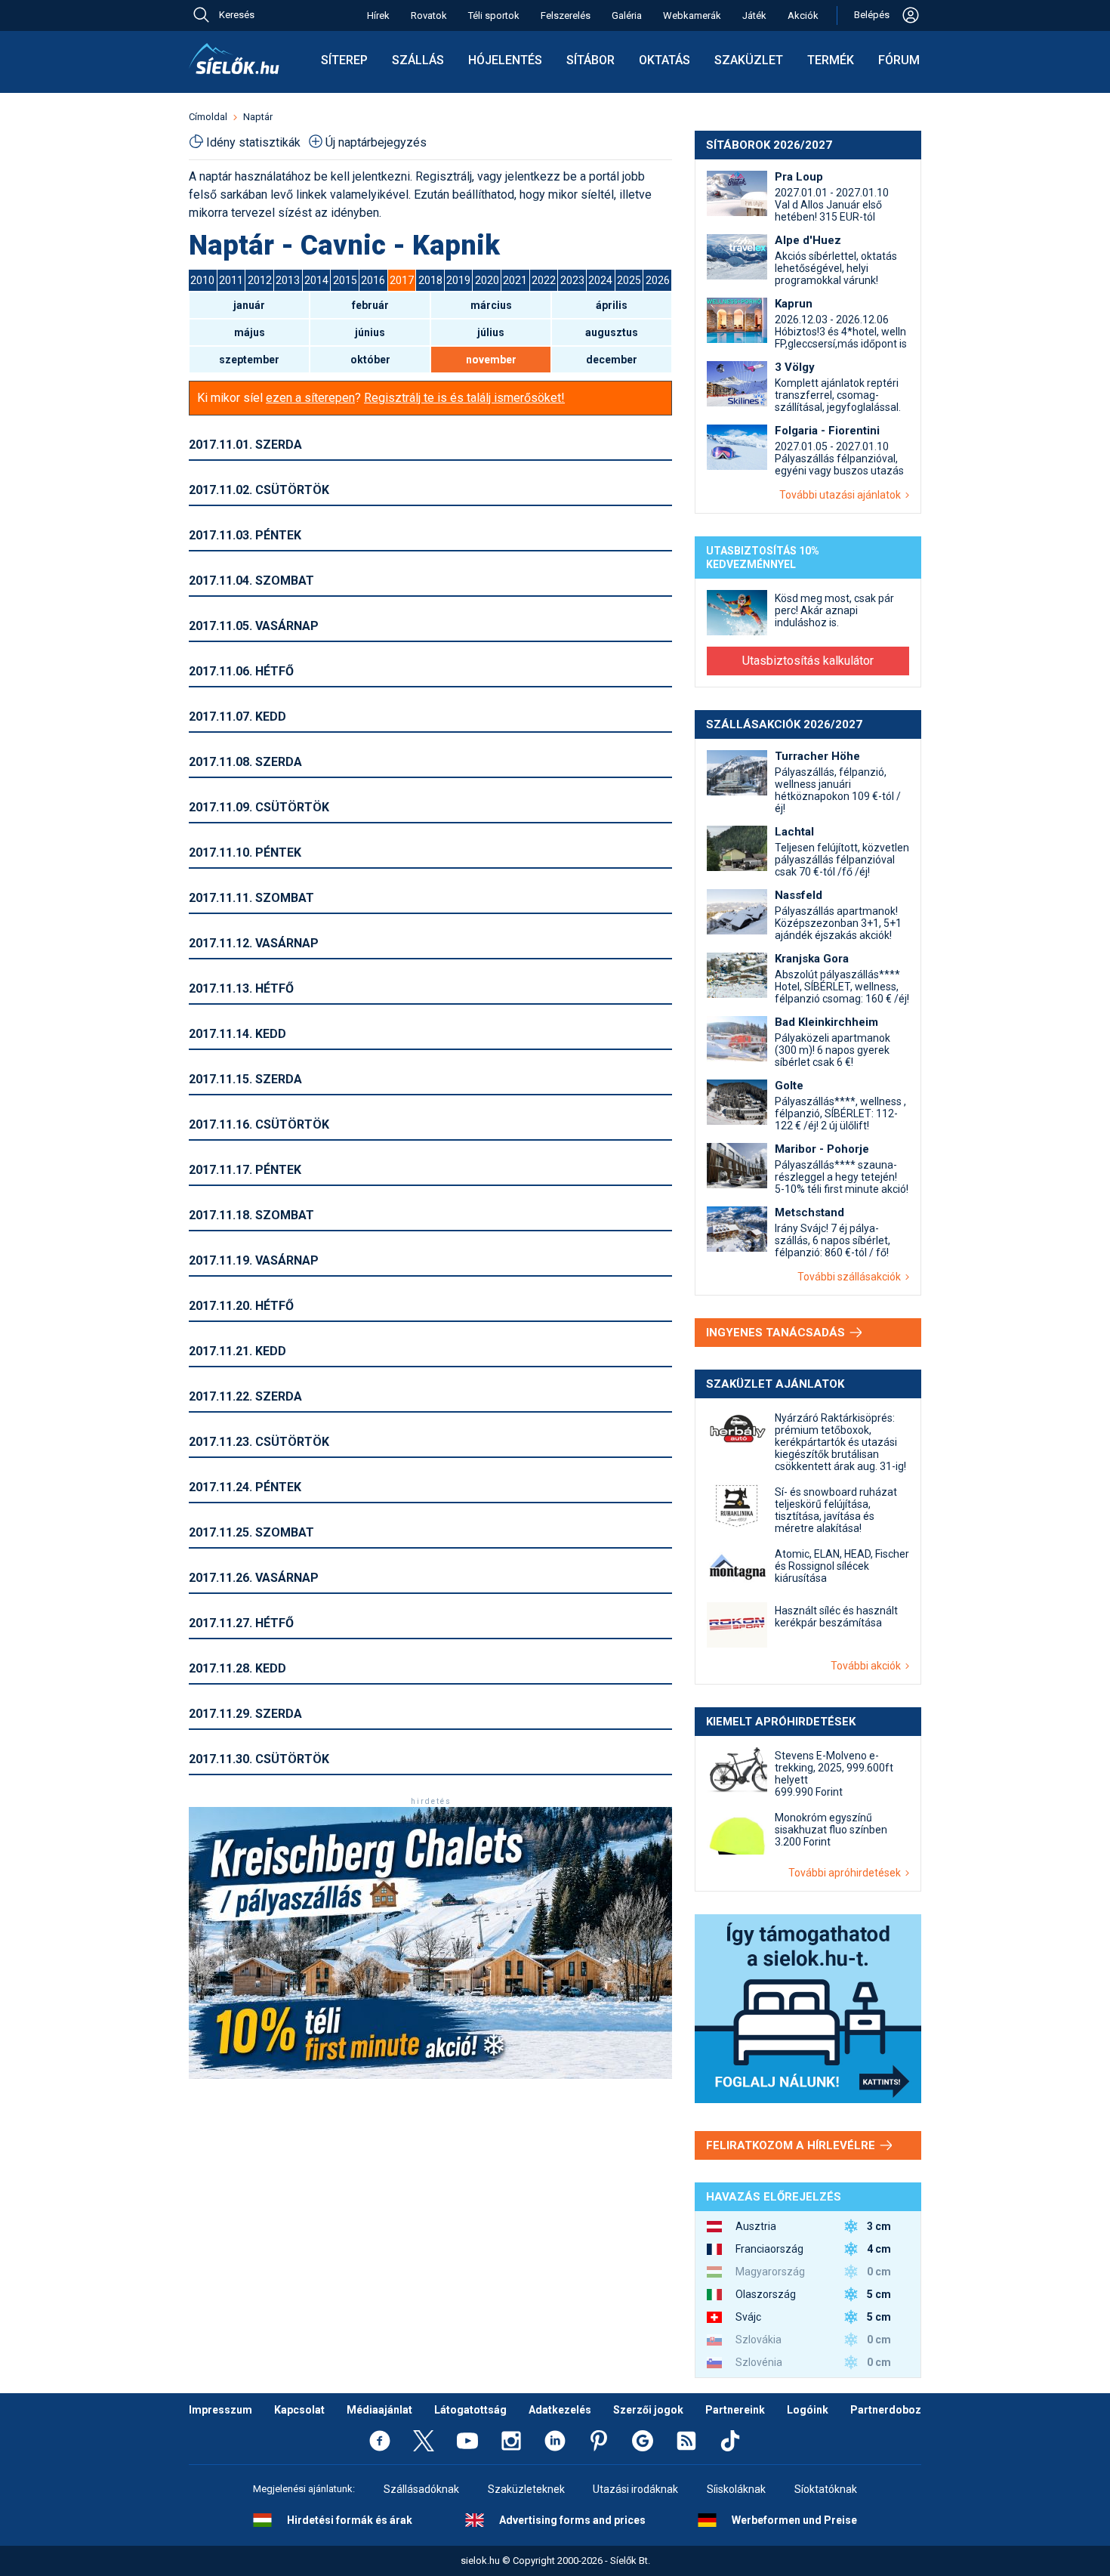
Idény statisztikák (253, 142)
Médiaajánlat (379, 2410)
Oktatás (664, 60)
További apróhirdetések (847, 1873)
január (249, 305)
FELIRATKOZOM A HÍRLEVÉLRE (792, 2145)
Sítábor (590, 60)
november (491, 360)
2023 (572, 280)
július (491, 332)
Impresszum (220, 2410)
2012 (260, 280)
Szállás (418, 60)
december (612, 360)
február (370, 305)
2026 (658, 280)
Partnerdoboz (886, 2410)
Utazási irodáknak (635, 2489)
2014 (316, 280)
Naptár (258, 117)
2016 (373, 280)
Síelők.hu (234, 59)
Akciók (803, 15)
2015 (345, 280)
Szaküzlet (749, 60)
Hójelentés (505, 60)
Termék (831, 60)
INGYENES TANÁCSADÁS (777, 1333)
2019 (458, 280)
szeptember (249, 360)
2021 (515, 280)
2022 (544, 280)
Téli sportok (494, 15)
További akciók (868, 1666)
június (370, 332)
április (612, 305)
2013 (288, 280)
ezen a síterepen (310, 398)
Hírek (378, 15)
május (250, 332)
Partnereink (735, 2410)
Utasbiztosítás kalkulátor (808, 661)
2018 (430, 280)
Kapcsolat (299, 2410)
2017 (402, 280)
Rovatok (429, 15)
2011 (231, 280)
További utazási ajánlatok (842, 495)
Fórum (899, 60)
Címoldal (208, 117)
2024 (600, 280)
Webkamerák (692, 15)
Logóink (808, 2410)
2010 (202, 280)
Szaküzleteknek (526, 2489)
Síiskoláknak (736, 2489)
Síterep (344, 60)
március (491, 305)
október (370, 360)
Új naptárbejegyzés (376, 142)
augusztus (612, 332)
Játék (754, 15)
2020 (487, 280)
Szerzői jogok (648, 2410)
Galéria (627, 15)
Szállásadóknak (421, 2489)
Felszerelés (566, 15)
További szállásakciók (851, 1277)
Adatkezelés (560, 2410)
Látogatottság (470, 2410)
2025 (629, 280)
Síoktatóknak (826, 2489)
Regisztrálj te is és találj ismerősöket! (464, 398)
